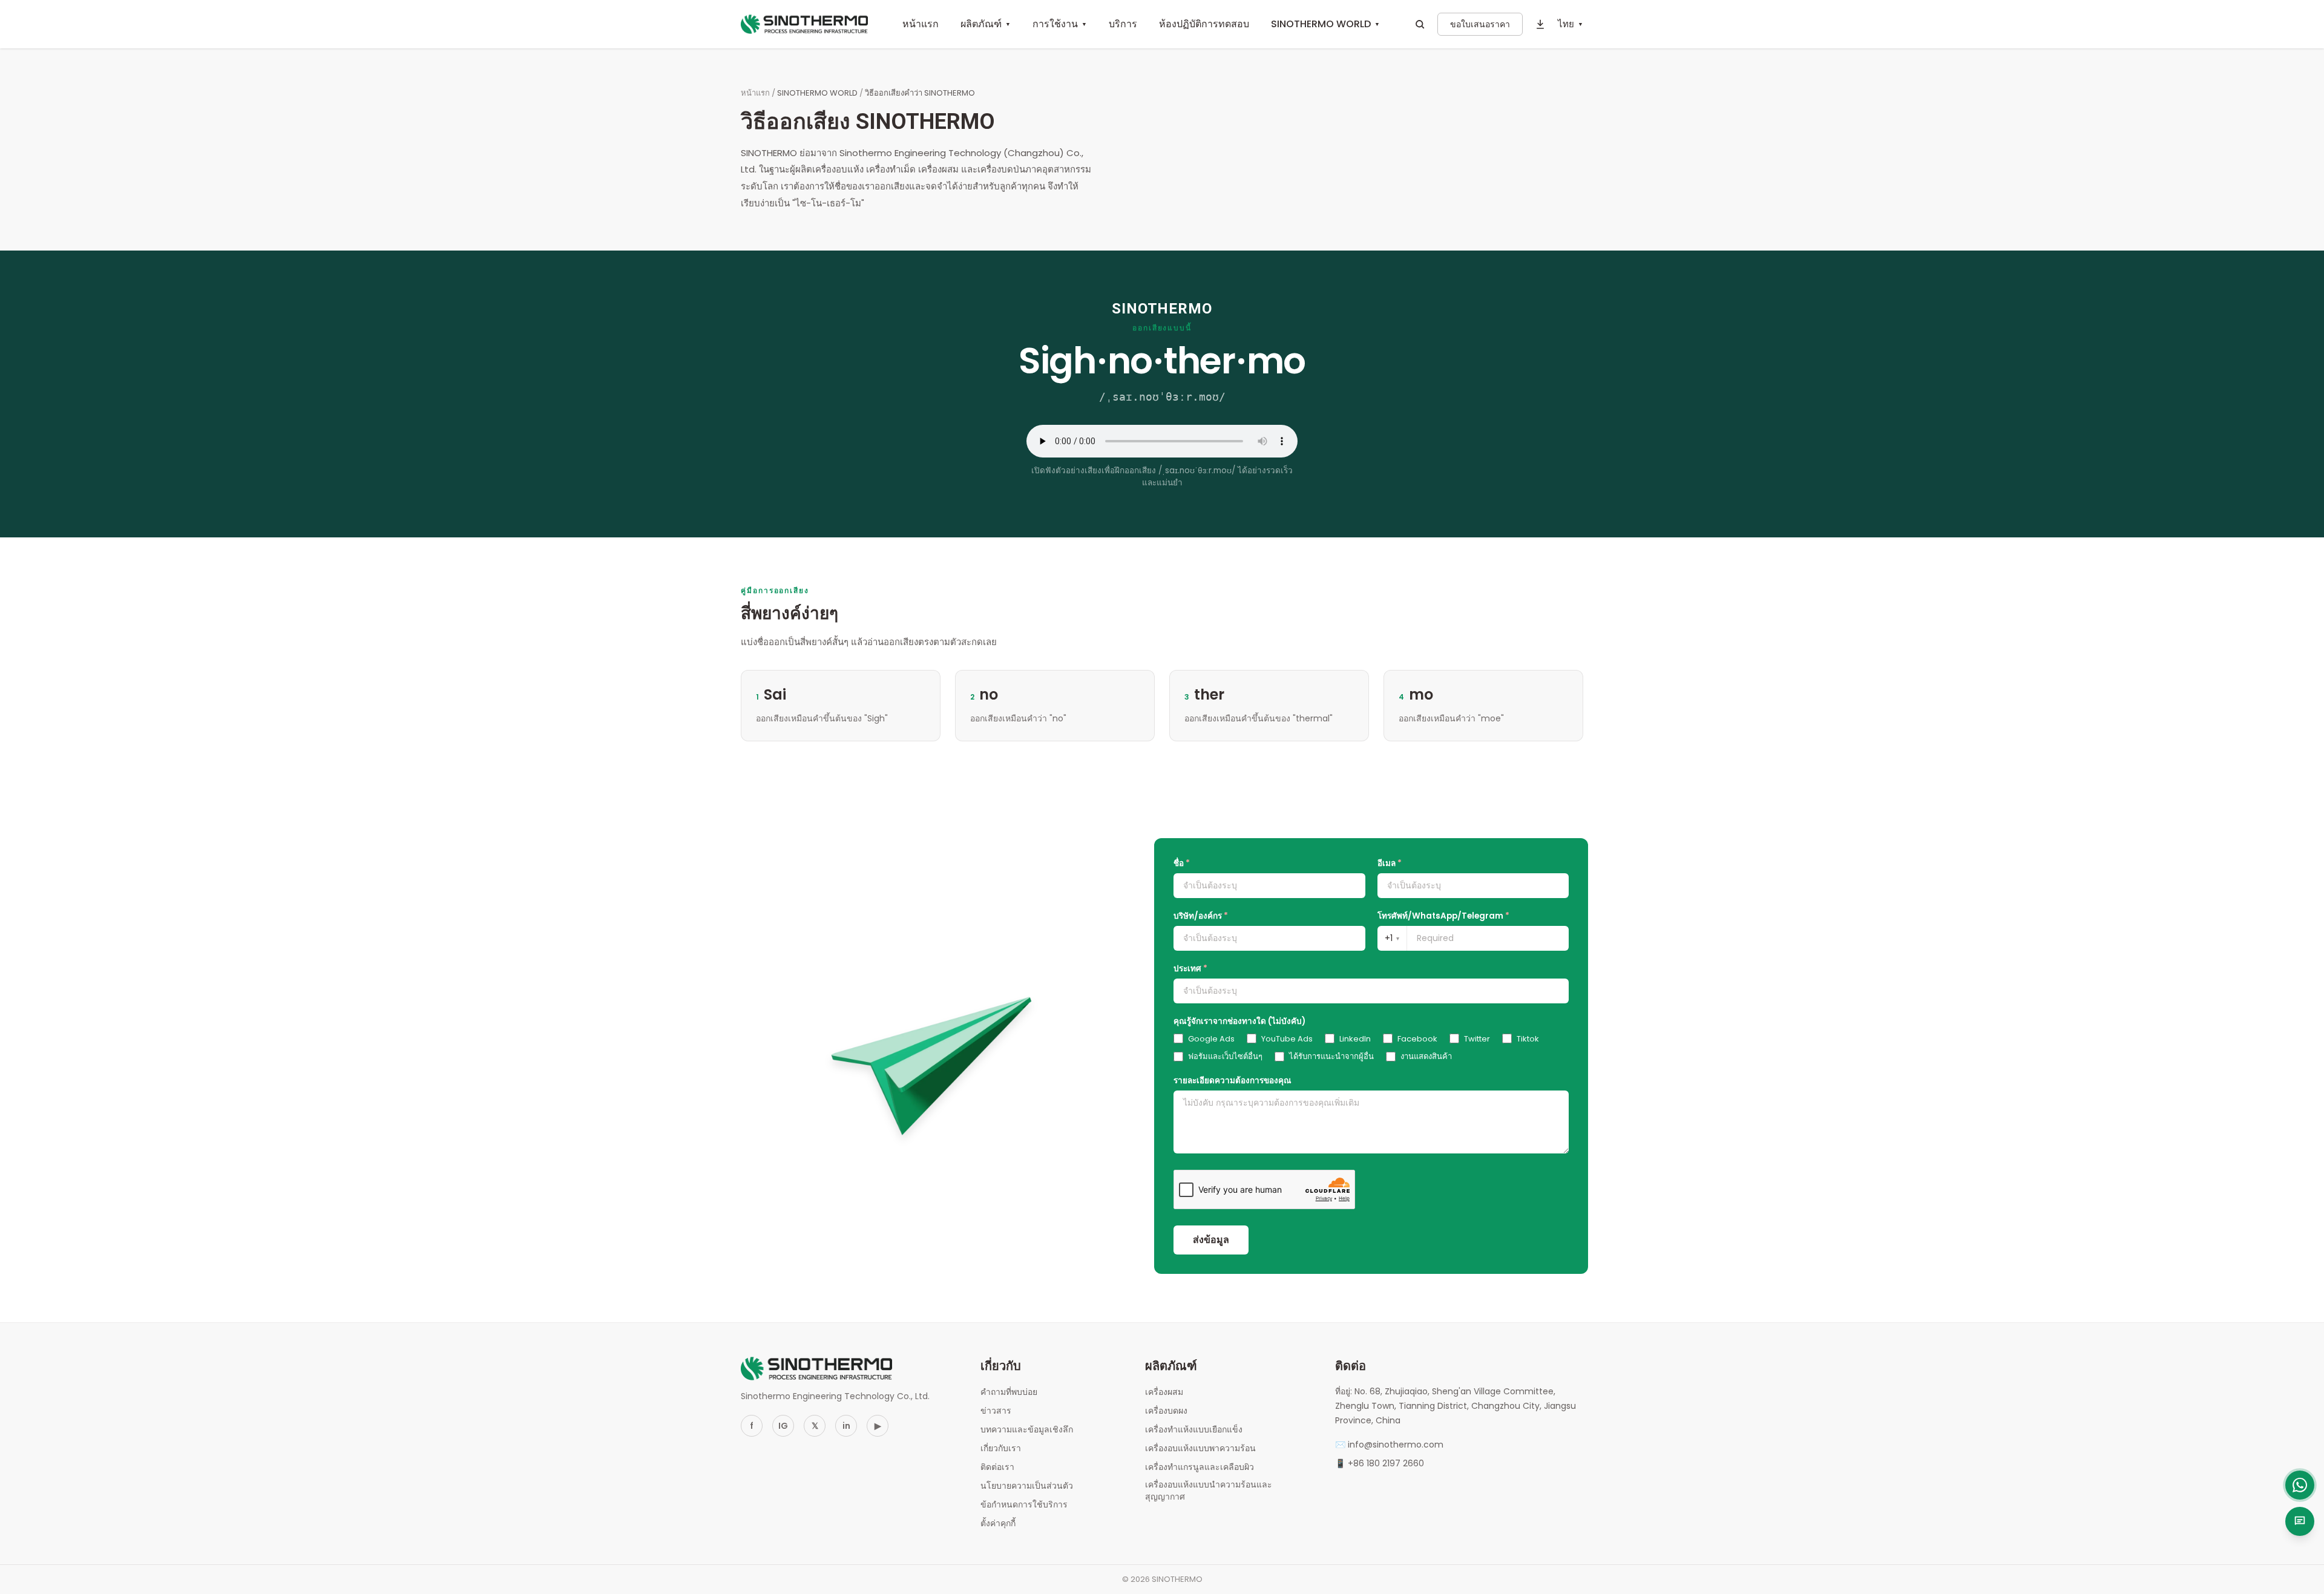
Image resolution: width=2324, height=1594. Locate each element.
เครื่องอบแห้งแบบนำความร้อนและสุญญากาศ (1209, 1491)
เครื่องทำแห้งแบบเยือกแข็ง (1194, 1429)
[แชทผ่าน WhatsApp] (2300, 1485)
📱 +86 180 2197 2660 (1380, 1463)
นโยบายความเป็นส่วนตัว (1027, 1486)
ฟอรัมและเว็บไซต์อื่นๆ (1225, 1056)
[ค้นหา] (1420, 24)
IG (783, 1426)
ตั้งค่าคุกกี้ (998, 1523)
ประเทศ (1190, 969)
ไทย (1571, 24)
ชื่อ (1182, 863)
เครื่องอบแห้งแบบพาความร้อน (1200, 1448)
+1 (1392, 938)
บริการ (1123, 24)
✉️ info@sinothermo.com (1389, 1445)
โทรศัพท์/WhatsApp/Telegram (1443, 916)
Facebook (1417, 1039)
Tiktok (1528, 1039)
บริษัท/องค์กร (1201, 916)
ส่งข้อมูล (1211, 1240)
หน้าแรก (921, 24)
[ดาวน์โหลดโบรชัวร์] (1540, 24)
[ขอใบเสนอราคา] (2300, 1521)
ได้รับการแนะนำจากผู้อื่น (1331, 1056)
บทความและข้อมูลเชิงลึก (1027, 1429)
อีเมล (1390, 863)
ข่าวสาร (996, 1411)
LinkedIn (1355, 1039)
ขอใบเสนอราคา (1480, 24)
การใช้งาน (1060, 24)
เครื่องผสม (1164, 1392)
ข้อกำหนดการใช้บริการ (1024, 1504)
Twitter (1477, 1039)
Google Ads (1211, 1039)
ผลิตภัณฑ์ (986, 24)
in (846, 1426)
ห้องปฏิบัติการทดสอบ (1204, 24)
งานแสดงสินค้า (1426, 1056)
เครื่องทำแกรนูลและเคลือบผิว (1200, 1467)
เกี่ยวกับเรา (1001, 1448)
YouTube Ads (1287, 1039)
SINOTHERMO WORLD (1325, 24)
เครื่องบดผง (1166, 1411)
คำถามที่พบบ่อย (1009, 1392)
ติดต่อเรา (997, 1467)
